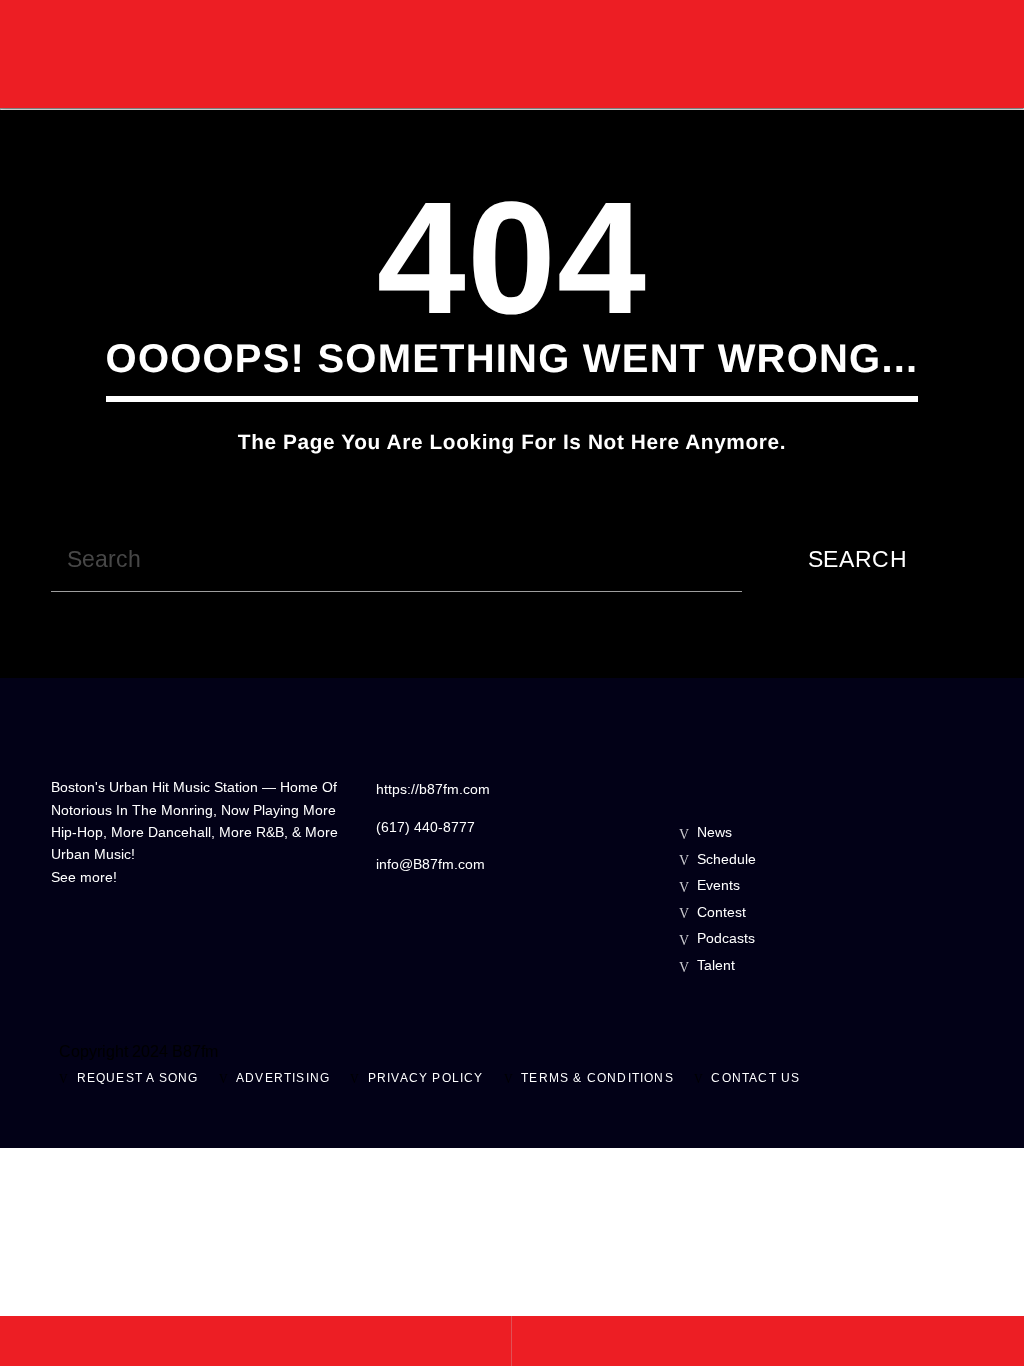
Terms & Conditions (597, 1078)
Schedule (726, 859)
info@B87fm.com (430, 864)
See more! (84, 877)
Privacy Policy (426, 1078)
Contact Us (755, 1078)
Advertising (283, 1078)
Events (718, 885)
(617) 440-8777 (425, 827)
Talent (716, 965)
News (714, 832)
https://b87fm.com (433, 789)
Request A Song (138, 1078)
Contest (721, 912)
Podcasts (726, 938)
